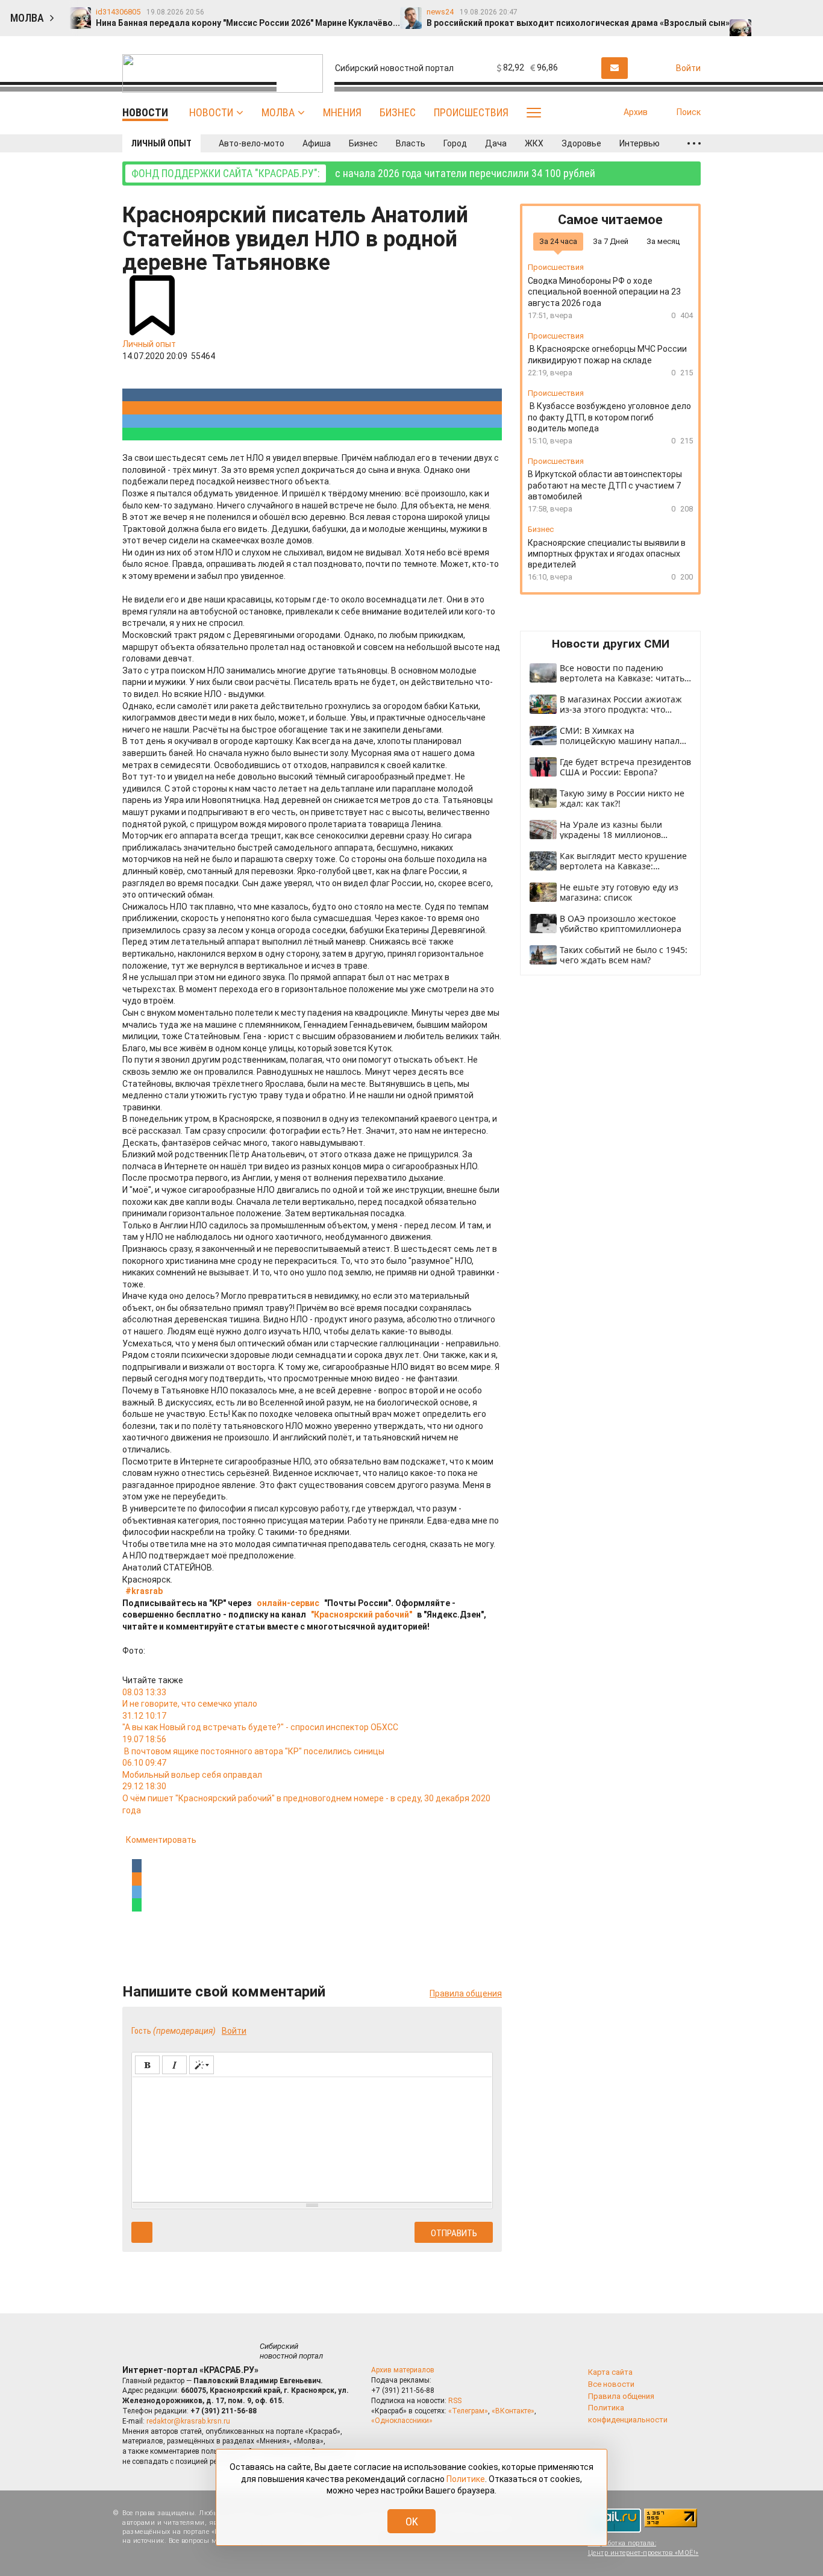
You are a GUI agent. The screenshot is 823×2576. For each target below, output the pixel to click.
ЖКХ (534, 143)
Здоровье (581, 143)
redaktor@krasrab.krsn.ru (188, 2421)
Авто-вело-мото (252, 143)
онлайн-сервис (288, 1603)
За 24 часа (558, 241)
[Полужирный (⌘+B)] (147, 2065)
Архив (636, 112)
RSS (455, 2401)
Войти (234, 2031)
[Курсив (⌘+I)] (174, 2065)
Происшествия (471, 112)
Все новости (611, 2384)
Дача (496, 143)
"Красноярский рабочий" (361, 1615)
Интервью (640, 143)
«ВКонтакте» (513, 2411)
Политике (466, 2479)
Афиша (317, 143)
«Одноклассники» (402, 2421)
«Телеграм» (468, 2411)
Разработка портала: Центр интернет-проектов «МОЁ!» (643, 2548)
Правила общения (466, 1993)
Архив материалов (403, 2370)
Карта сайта (610, 2372)
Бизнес (398, 112)
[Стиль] (202, 2065)
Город (455, 143)
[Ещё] (694, 143)
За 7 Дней (611, 241)
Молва (278, 112)
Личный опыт (161, 143)
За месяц (663, 241)
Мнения (342, 112)
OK (412, 2521)
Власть (411, 143)
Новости (211, 112)
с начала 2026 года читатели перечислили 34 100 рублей (363, 173)
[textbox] (312, 2137)
